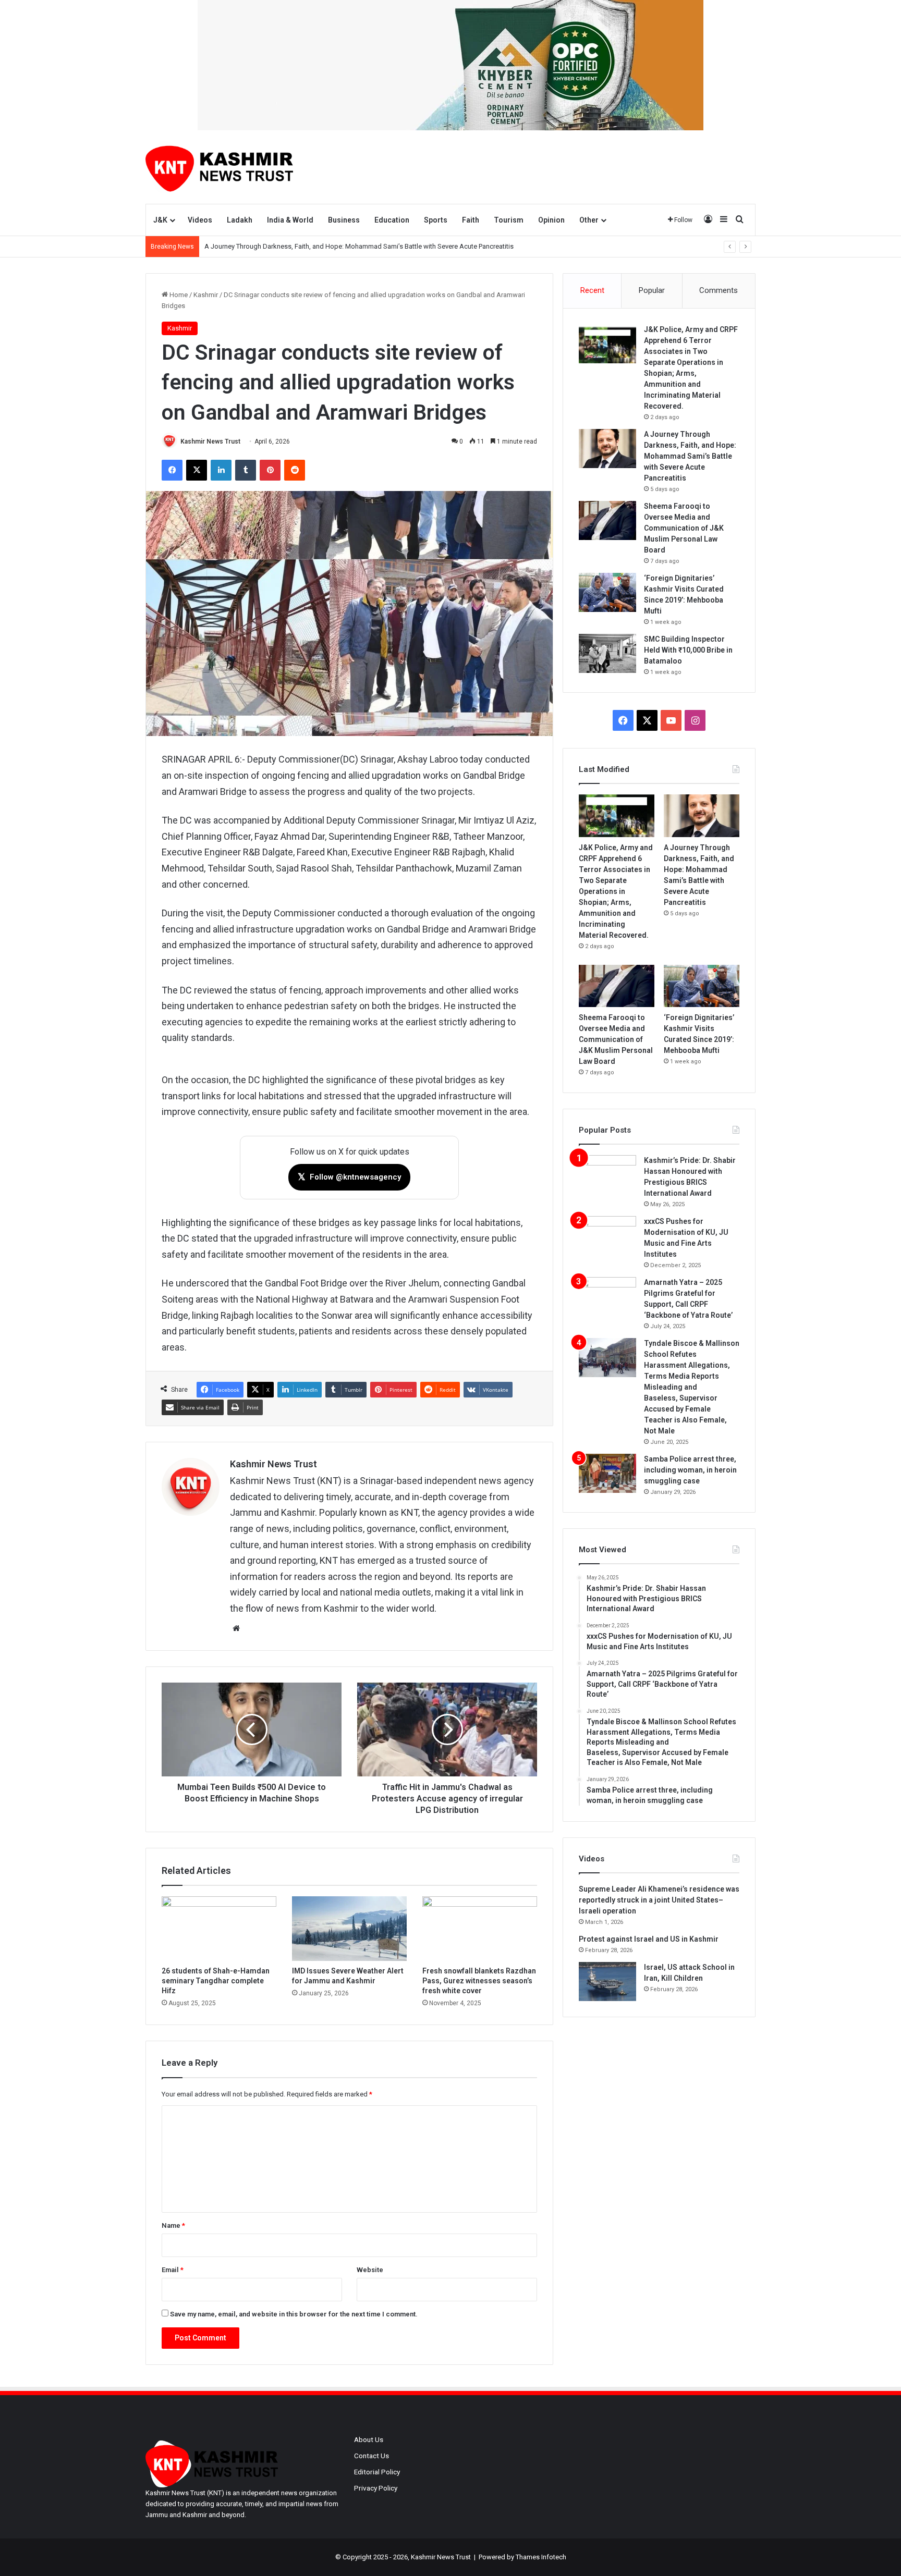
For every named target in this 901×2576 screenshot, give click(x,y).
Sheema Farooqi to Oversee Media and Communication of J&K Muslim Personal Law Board (684, 528)
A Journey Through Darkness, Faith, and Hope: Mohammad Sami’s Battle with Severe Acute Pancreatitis (690, 456)
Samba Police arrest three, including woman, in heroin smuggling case (690, 1470)
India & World (290, 220)
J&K (160, 220)
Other (589, 220)
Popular (652, 290)
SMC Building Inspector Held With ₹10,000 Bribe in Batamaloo (688, 650)
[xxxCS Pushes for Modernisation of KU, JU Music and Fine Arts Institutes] (607, 1236)
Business (344, 220)
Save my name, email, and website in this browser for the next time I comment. (294, 2314)
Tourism (509, 220)
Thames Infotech (541, 2557)
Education (392, 220)
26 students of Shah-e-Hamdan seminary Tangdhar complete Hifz (216, 1981)
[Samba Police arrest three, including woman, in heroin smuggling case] (607, 1473)
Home (178, 295)
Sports (436, 220)
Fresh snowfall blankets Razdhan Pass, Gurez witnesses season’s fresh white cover (479, 1981)
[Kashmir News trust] (219, 167)
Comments (719, 290)
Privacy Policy (376, 2488)
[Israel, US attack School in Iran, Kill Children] (607, 1982)
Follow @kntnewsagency (349, 1177)
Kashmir (206, 295)
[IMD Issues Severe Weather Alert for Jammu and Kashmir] (349, 1929)
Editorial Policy (377, 2472)
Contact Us (372, 2456)
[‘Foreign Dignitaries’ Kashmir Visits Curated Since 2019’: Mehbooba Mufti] (607, 592)
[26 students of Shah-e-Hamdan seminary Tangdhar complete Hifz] (219, 1929)
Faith (471, 220)
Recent (592, 290)
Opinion (551, 220)
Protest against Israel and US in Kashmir (649, 1939)
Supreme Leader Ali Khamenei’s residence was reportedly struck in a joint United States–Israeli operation (659, 1900)
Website (370, 2270)
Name (173, 2225)
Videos (200, 220)
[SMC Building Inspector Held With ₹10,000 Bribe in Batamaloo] (607, 653)
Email (173, 2270)
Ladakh (240, 220)
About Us (369, 2439)
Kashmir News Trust (210, 441)
